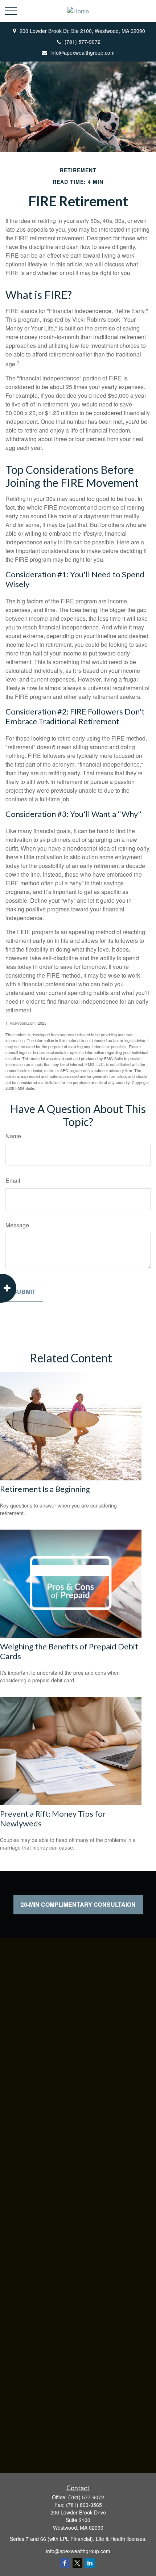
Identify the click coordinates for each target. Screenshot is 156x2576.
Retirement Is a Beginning (45, 1489)
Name (13, 1136)
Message (17, 1225)
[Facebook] (65, 2563)
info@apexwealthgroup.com (83, 52)
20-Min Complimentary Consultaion (78, 1904)
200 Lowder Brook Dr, (82, 31)
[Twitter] (77, 2563)
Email (13, 1181)
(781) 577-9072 (83, 42)
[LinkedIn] (90, 2563)
